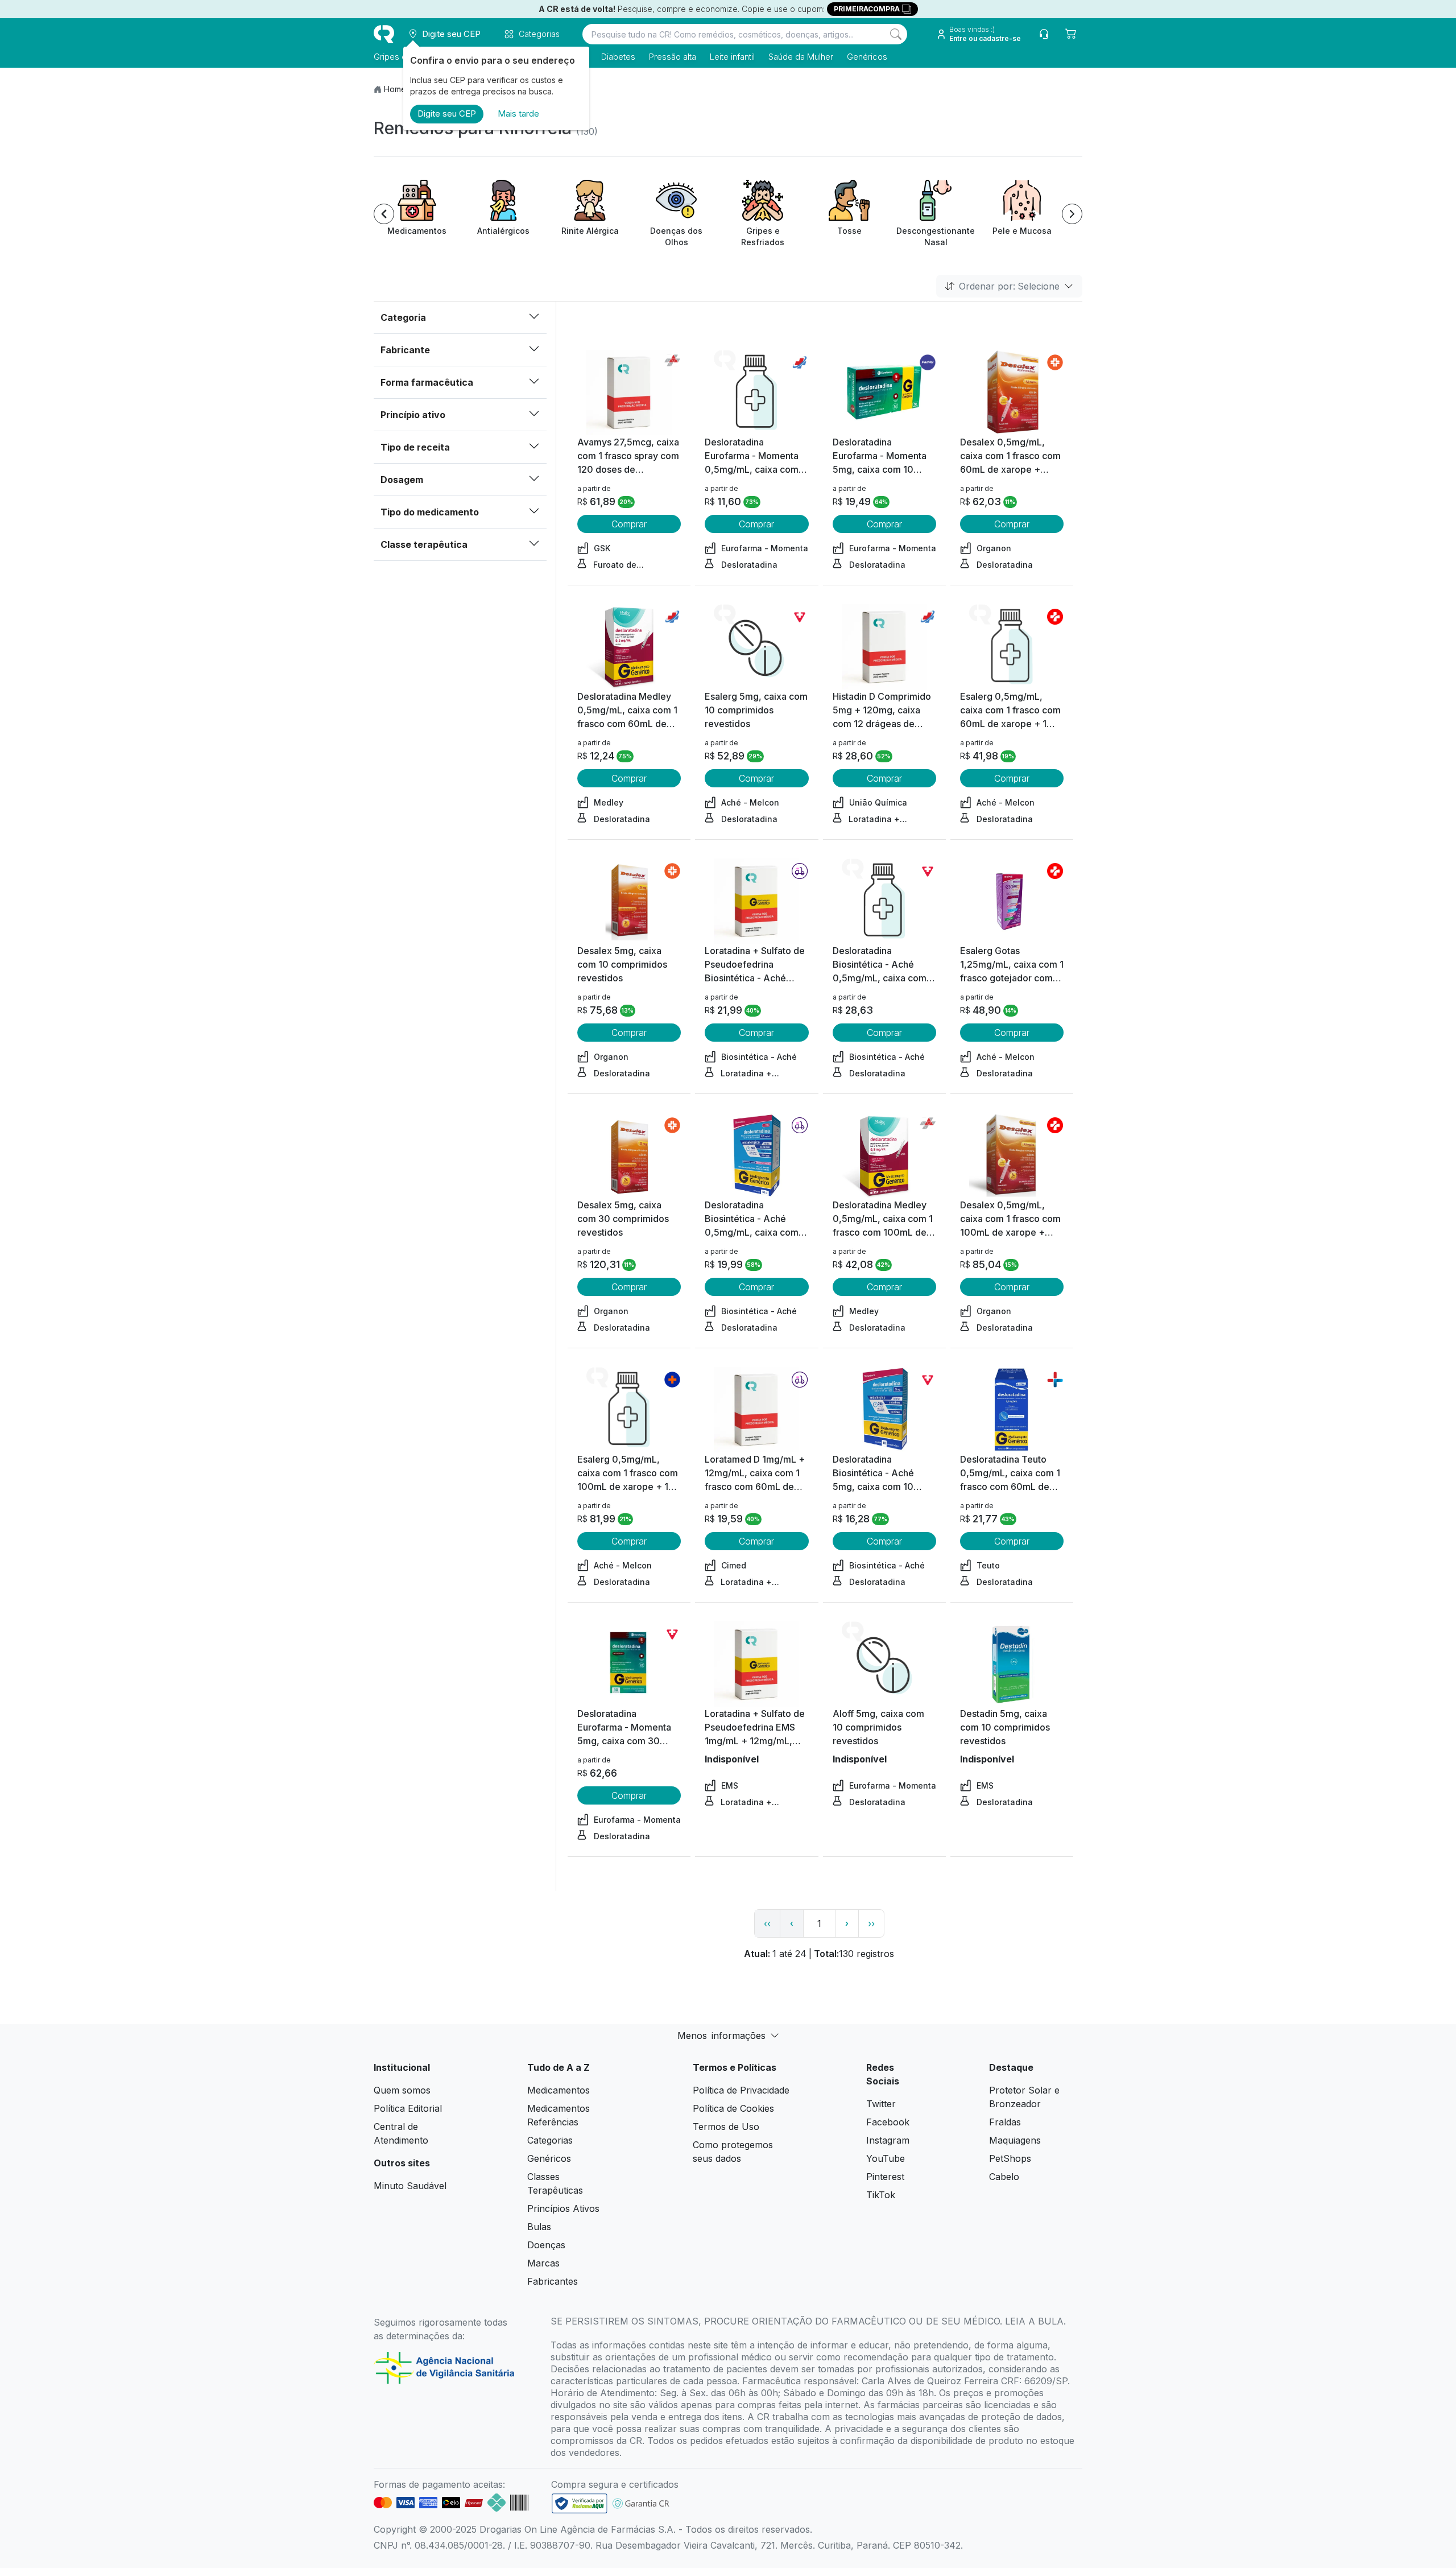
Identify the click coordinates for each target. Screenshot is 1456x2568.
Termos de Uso (726, 2127)
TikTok (881, 2195)
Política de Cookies (733, 2108)
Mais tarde (518, 113)
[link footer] (580, 2503)
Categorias (550, 2140)
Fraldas (1005, 2122)
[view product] (629, 393)
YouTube (886, 2158)
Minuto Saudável (410, 2186)
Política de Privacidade (741, 2090)
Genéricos (867, 57)
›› (871, 1923)
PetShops (1010, 2158)
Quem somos (402, 2090)
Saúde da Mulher (801, 57)
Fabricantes (553, 2281)
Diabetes (618, 57)
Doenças (546, 2245)
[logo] (384, 34)
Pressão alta (673, 57)
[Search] (896, 34)
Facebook (888, 2122)
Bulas (539, 2227)
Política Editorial (408, 2108)
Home (395, 89)
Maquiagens (1015, 2140)
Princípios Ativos (563, 2208)
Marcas (543, 2263)
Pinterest (885, 2177)
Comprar (629, 524)
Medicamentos (559, 2090)
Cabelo (1004, 2177)
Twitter (881, 2104)
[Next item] (1072, 214)
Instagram (888, 2140)
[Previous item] (384, 214)
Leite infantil (732, 57)
